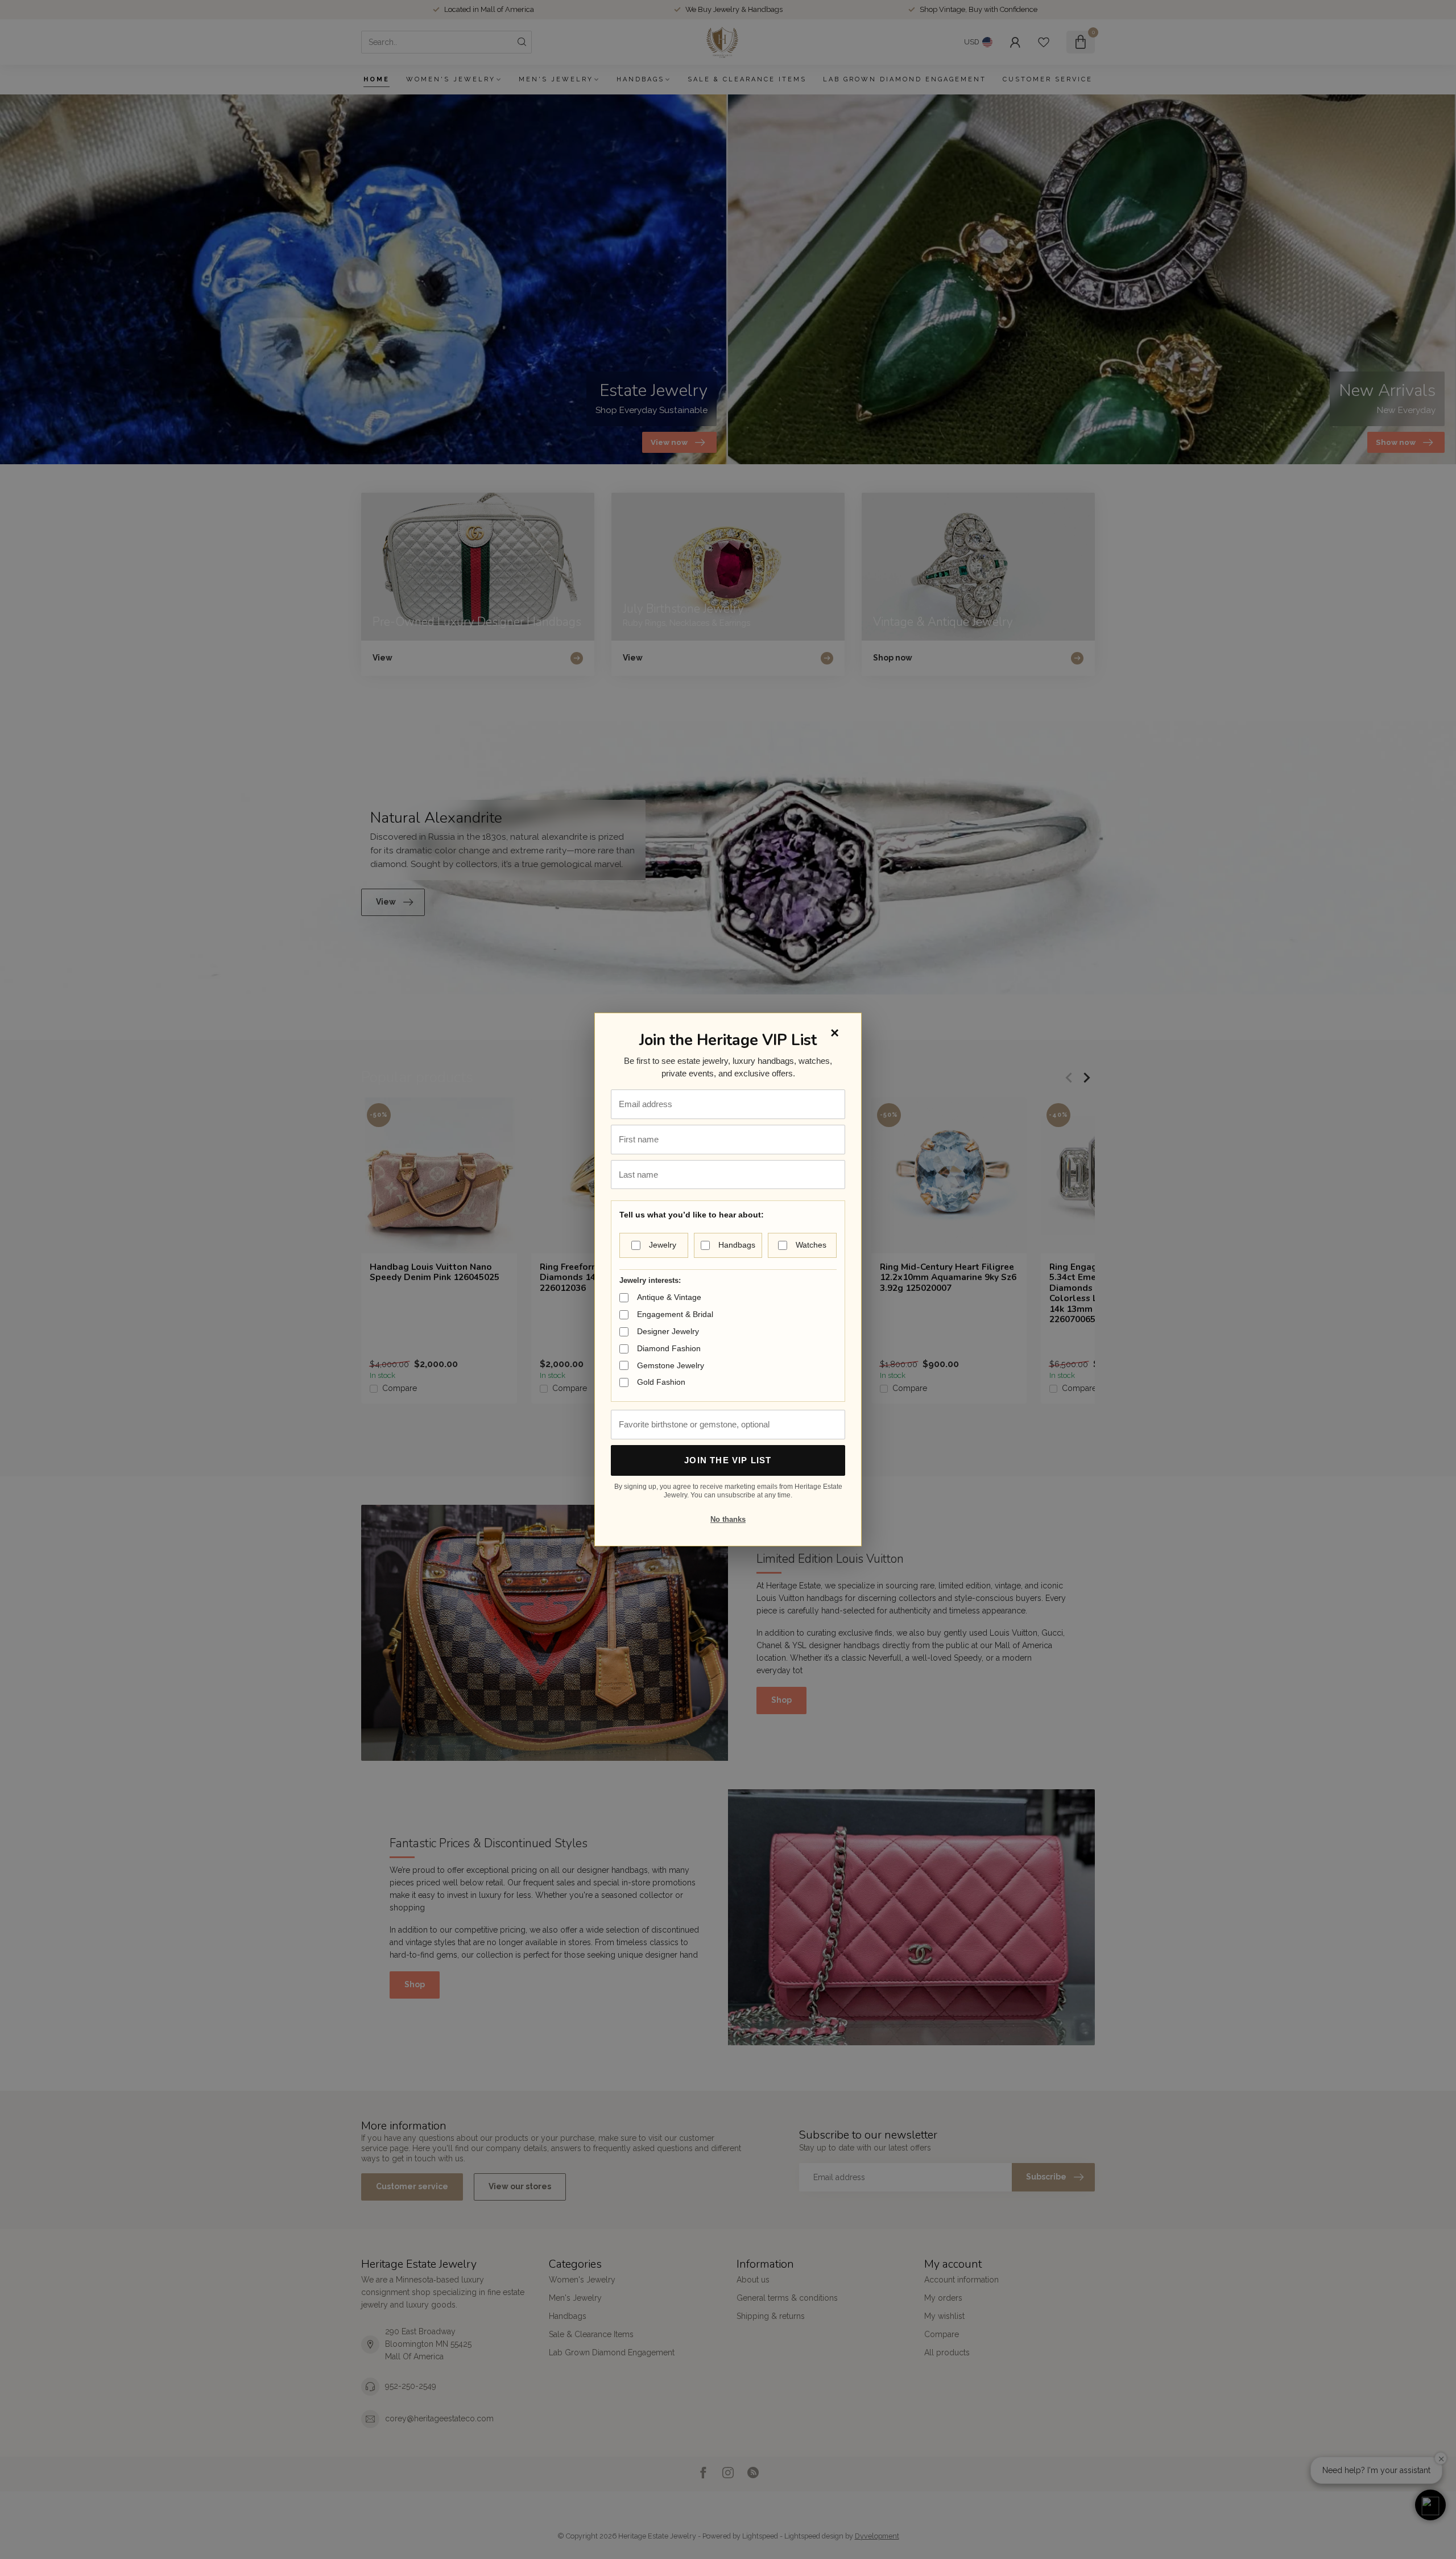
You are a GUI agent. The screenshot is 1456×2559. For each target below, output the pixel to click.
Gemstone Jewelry (671, 1365)
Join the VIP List (728, 1460)
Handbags (737, 1245)
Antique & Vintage (669, 1297)
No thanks (728, 1519)
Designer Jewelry (668, 1331)
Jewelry (663, 1245)
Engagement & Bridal (675, 1314)
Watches (811, 1245)
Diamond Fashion (669, 1348)
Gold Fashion (661, 1382)
